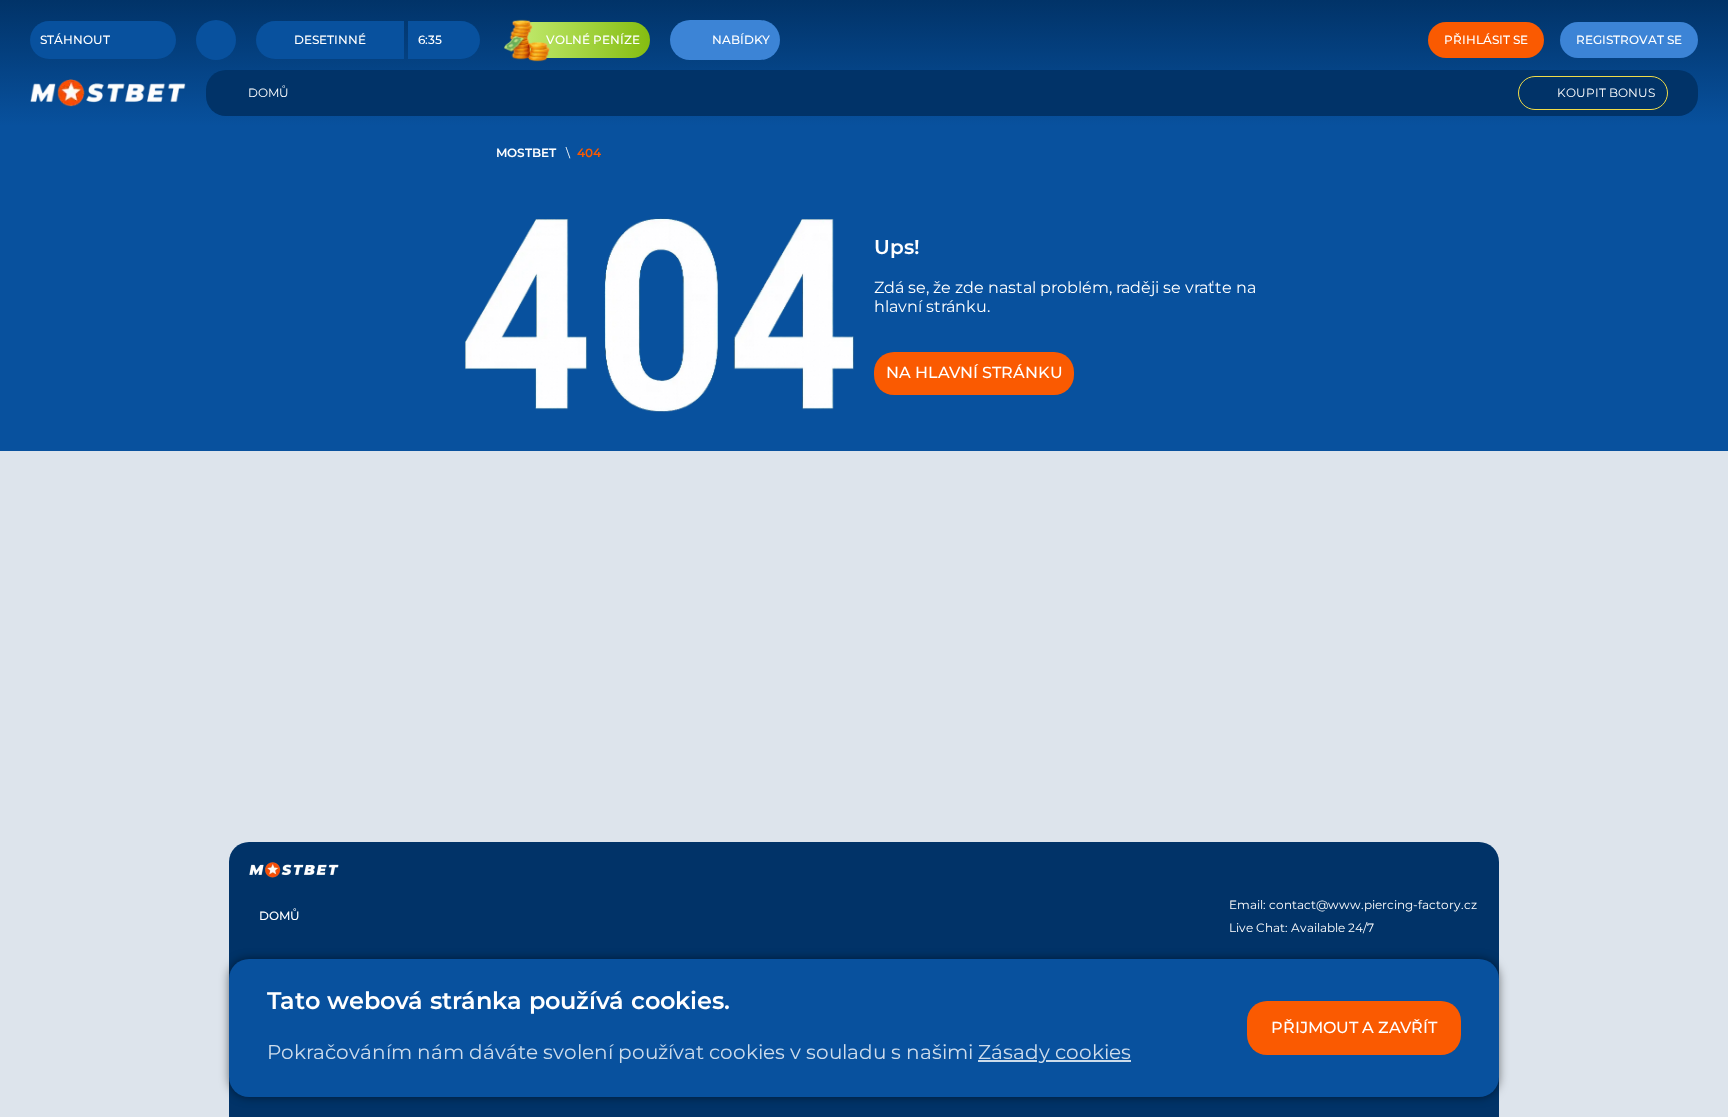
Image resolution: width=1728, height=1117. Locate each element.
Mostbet (526, 152)
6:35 (430, 39)
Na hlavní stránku (974, 372)
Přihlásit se (1486, 39)
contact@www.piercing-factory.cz (1373, 904)
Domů (268, 92)
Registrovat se (1629, 39)
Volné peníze (593, 39)
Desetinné (330, 39)
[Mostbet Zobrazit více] (216, 40)
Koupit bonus (1606, 92)
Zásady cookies (1054, 1052)
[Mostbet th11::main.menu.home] (108, 93)
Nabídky (741, 39)
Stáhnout (75, 39)
